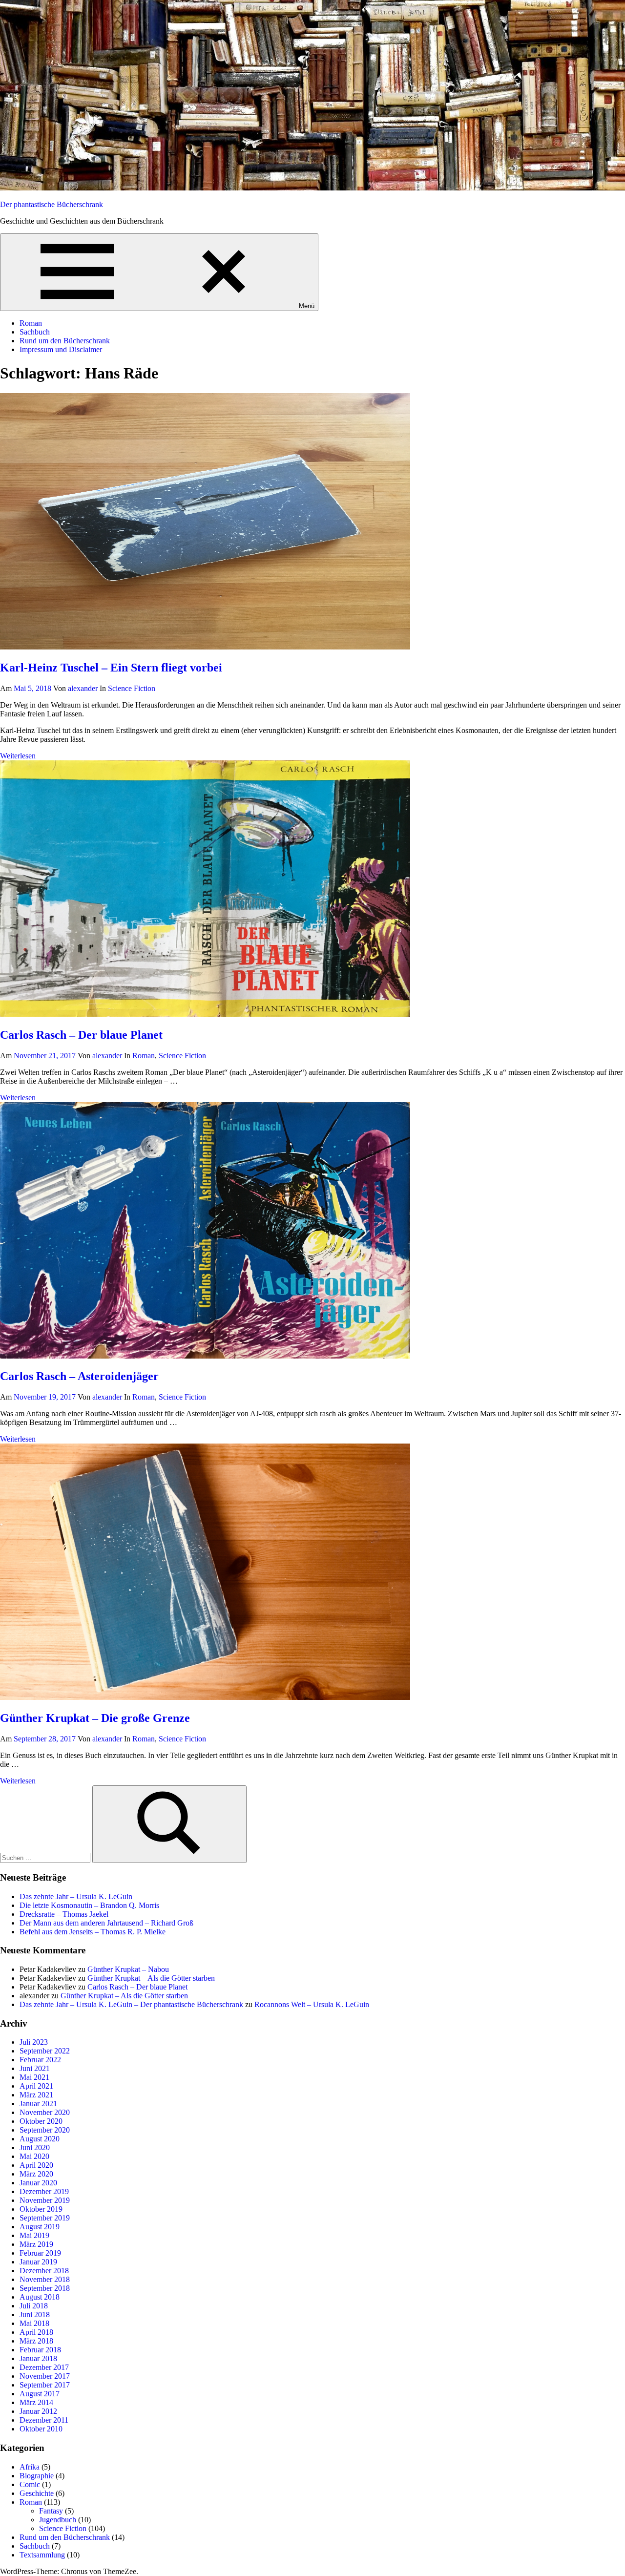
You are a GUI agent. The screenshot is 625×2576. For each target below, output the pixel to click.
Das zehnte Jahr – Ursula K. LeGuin (76, 1896)
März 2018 (36, 2341)
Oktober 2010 (41, 2429)
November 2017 (45, 2376)
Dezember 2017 (44, 2367)
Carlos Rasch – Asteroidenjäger (79, 1376)
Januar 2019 (38, 2262)
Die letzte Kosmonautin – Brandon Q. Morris (89, 1905)
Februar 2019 (40, 2253)
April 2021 (36, 2086)
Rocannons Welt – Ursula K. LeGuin (312, 2004)
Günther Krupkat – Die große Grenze (95, 1718)
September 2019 (45, 2218)
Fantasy (51, 2511)
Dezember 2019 (44, 2191)
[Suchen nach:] (46, 1857)
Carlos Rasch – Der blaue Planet (81, 1035)
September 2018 (45, 2288)
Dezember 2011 (44, 2420)
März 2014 (36, 2402)
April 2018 (36, 2332)
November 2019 (45, 2200)
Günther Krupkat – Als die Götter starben (151, 1978)
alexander (83, 688)
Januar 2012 (38, 2411)
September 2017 (45, 2385)
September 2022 (45, 2051)
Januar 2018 (38, 2358)
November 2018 (45, 2279)
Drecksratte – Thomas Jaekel (64, 1914)
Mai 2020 (34, 2156)
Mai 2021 (34, 2077)
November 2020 (45, 2112)
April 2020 (36, 2165)
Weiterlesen (18, 756)
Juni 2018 (35, 2314)
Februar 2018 (40, 2350)
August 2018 (40, 2297)
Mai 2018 (34, 2323)
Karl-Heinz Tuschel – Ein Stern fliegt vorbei (111, 668)
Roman (31, 323)
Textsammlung (42, 2555)
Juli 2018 (34, 2306)
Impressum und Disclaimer (61, 349)
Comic (30, 2484)
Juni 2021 (35, 2068)
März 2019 (36, 2244)
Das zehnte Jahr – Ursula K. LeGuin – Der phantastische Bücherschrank (131, 2004)
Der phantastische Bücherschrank (52, 204)
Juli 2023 (34, 2042)
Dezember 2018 (44, 2271)
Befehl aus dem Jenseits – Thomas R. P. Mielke (93, 1932)
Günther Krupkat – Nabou (128, 1969)
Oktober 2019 (41, 2209)
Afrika (30, 2467)
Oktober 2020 (41, 2121)
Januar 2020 (38, 2183)
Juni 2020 (35, 2147)
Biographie (37, 2476)
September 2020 (45, 2130)
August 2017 (40, 2394)
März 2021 (36, 2095)
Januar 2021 (38, 2104)
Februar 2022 (40, 2060)
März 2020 (36, 2174)
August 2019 (40, 2227)
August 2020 (40, 2139)
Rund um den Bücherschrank (65, 341)
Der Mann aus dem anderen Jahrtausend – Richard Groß (106, 1923)
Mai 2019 (34, 2235)
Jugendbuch (58, 2520)
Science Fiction (132, 688)
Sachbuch (35, 332)
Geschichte (37, 2493)
